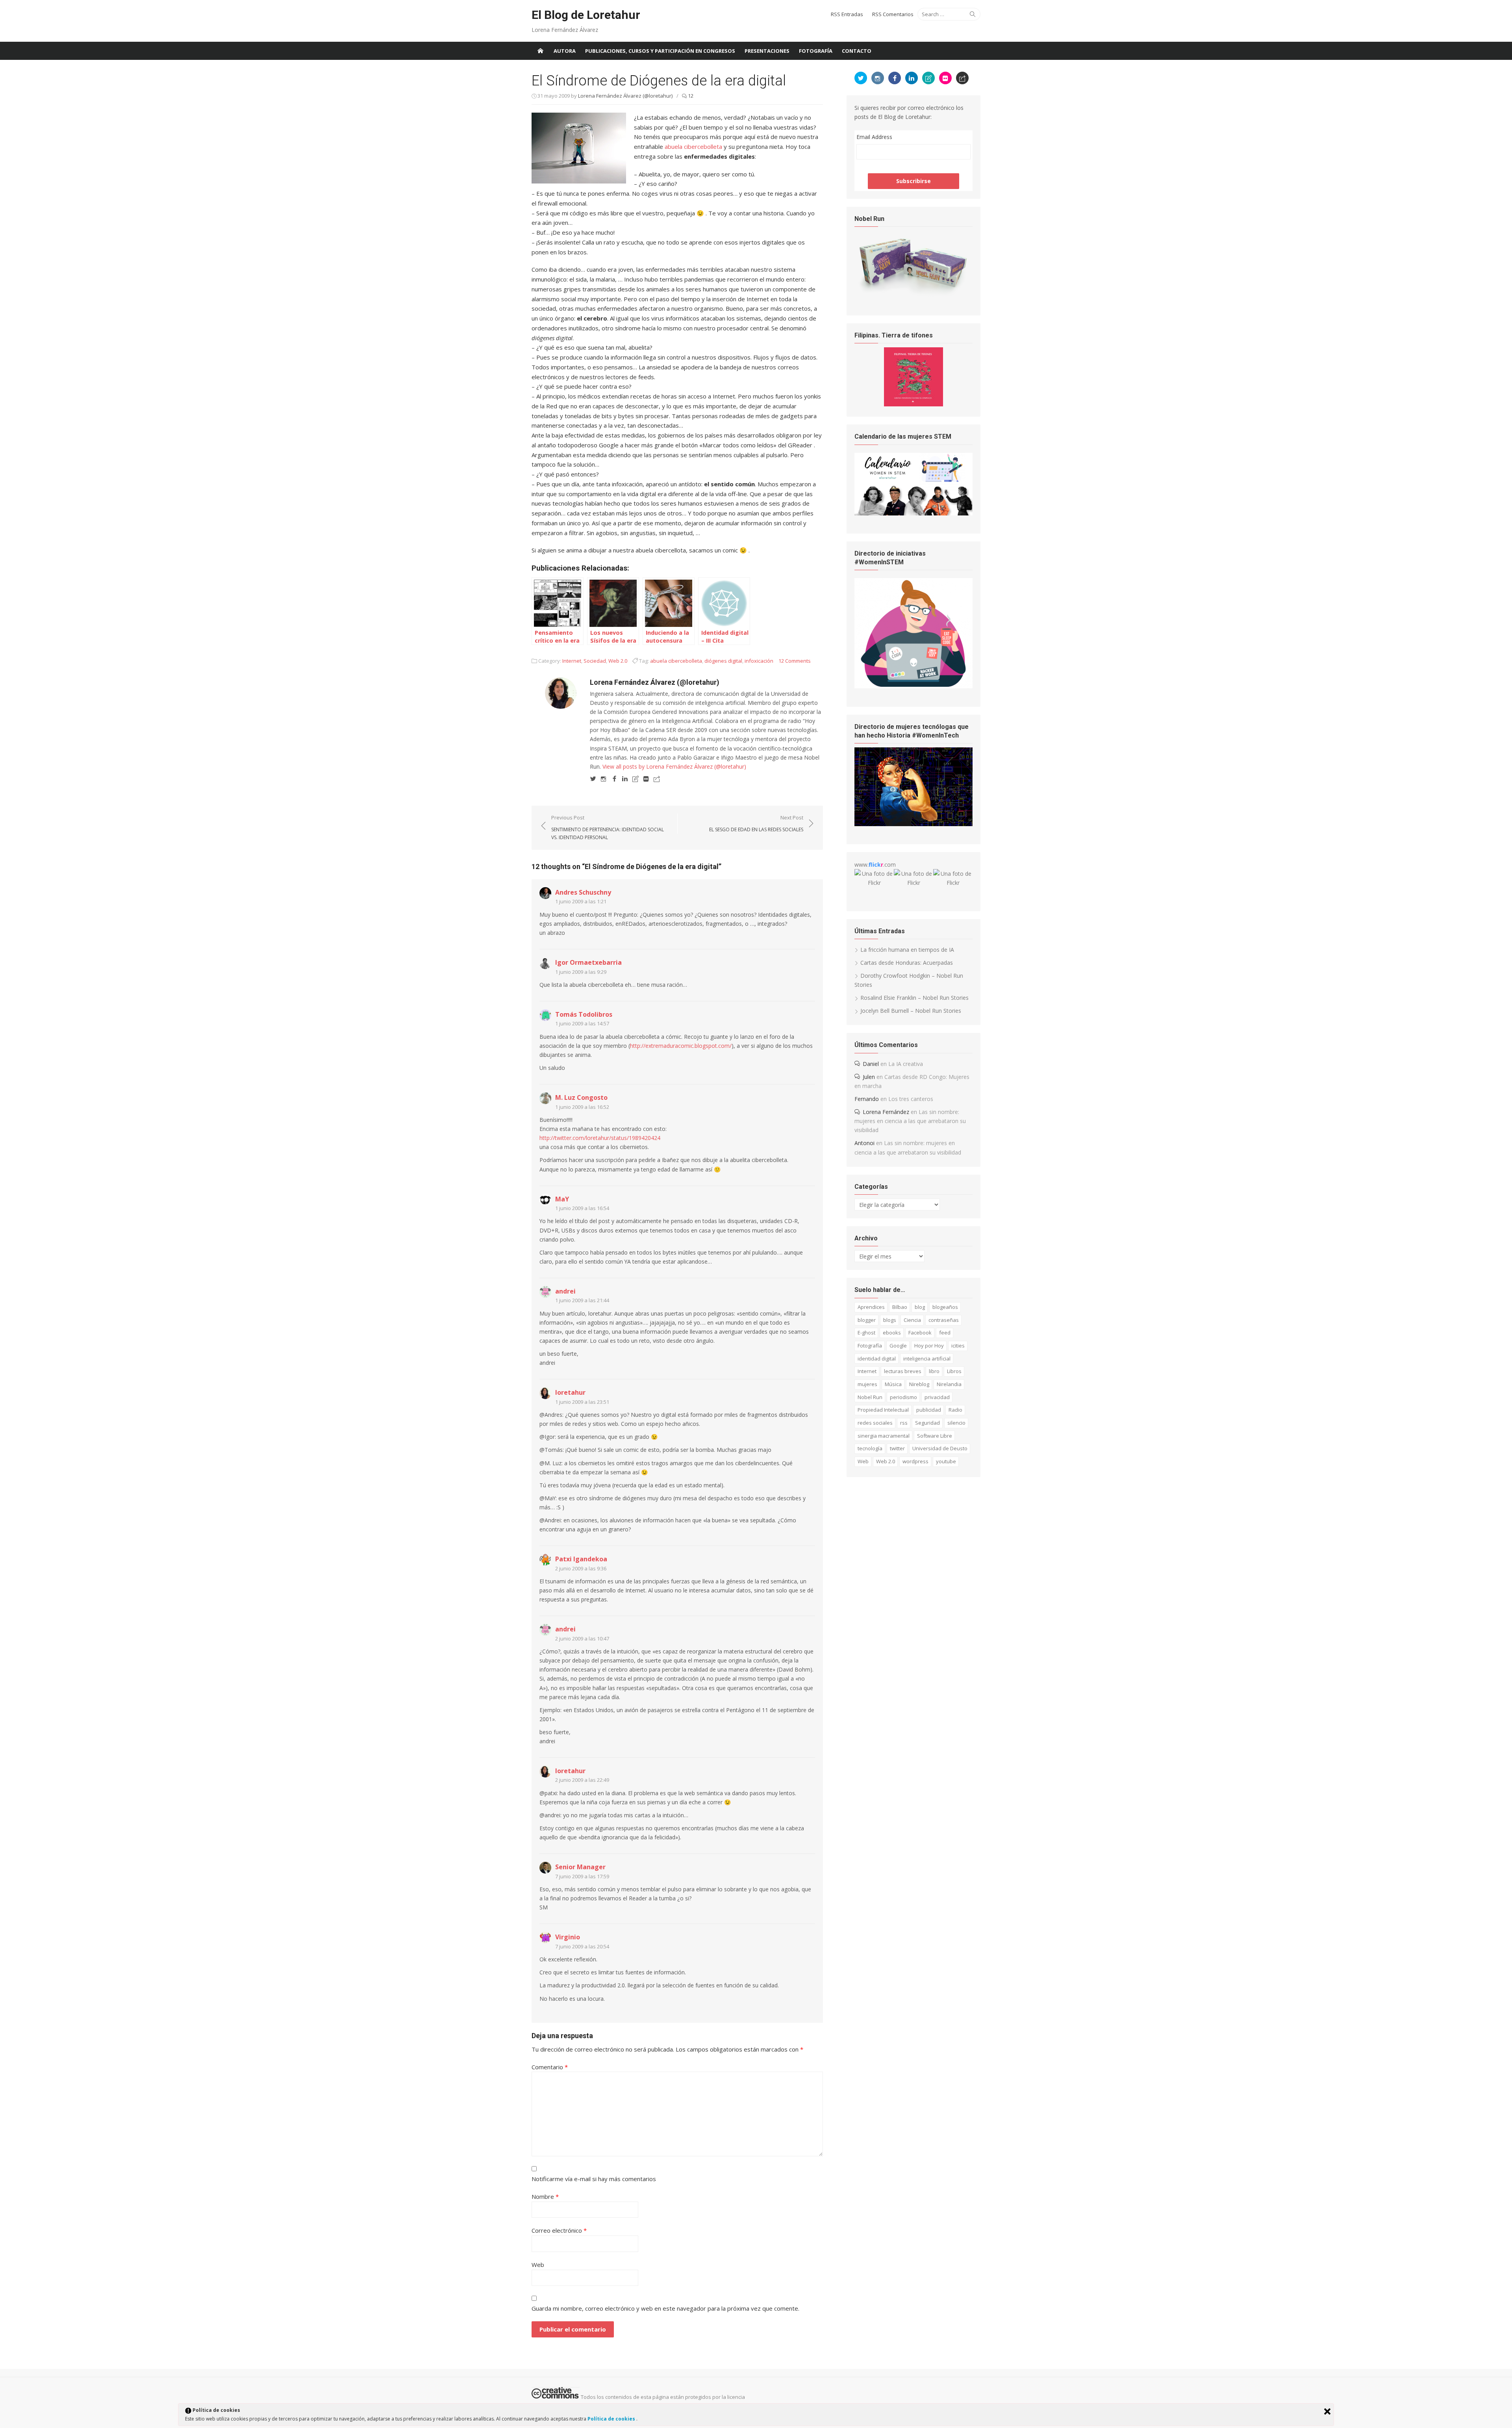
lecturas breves (903, 1371)
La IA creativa (906, 1064)
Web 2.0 (618, 661)
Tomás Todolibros (584, 1014)
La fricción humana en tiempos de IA (907, 950)
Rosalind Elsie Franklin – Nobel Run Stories (914, 998)
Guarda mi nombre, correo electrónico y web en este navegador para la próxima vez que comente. (665, 2308)
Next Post (756, 823)
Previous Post (608, 827)
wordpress (915, 1461)
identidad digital (877, 1359)
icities (958, 1346)
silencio (956, 1423)
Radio (955, 1410)
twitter (897, 1448)
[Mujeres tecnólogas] (913, 824)
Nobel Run (870, 1397)
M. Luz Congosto (581, 1097)
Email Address (874, 137)
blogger (867, 1320)
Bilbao (900, 1307)
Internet (572, 661)
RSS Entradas (847, 14)
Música (893, 1384)
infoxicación (759, 661)
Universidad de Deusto (940, 1448)
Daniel (871, 1064)
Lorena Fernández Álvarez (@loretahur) (625, 96)
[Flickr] (646, 778)
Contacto (857, 51)
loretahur (570, 1392)
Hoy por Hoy (929, 1346)
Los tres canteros (911, 1099)
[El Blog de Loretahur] (540, 51)
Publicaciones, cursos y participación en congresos (660, 51)
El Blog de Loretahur (586, 15)
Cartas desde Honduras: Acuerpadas (907, 963)
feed (945, 1333)
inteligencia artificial (927, 1359)
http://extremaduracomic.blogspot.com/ (681, 1046)
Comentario (550, 2067)
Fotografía (816, 51)
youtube (946, 1461)
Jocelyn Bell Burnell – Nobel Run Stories (911, 1011)
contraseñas (944, 1320)
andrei (565, 1291)
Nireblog (919, 1384)
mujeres (867, 1384)
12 (690, 96)
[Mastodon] (657, 778)
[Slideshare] (636, 778)
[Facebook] (614, 778)
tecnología (870, 1448)
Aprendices (871, 1307)
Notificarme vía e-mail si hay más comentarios (594, 2179)
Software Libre (935, 1436)
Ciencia (912, 1320)
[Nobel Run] (913, 295)
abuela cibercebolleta (693, 146)
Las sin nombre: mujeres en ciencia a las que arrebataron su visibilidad (910, 1121)
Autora (565, 51)
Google (898, 1346)
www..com (875, 865)
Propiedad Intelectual (883, 1410)
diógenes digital (723, 661)
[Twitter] (593, 778)
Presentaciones (767, 51)
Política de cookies (612, 2419)
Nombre (545, 2196)
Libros (954, 1371)
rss (904, 1423)
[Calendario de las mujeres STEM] (913, 513)
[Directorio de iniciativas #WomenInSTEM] (913, 686)
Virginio (568, 1937)
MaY (562, 1199)
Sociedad (595, 661)
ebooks (892, 1333)
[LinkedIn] (625, 778)
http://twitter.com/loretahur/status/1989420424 (600, 1138)
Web (538, 2265)
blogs (890, 1320)
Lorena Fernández (886, 1112)
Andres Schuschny (583, 892)
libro (934, 1371)
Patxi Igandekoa (581, 1559)
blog (920, 1307)
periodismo (903, 1397)
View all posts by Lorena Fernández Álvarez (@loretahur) (674, 766)
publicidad (929, 1410)
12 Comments (795, 661)
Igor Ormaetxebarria (588, 962)
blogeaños (945, 1307)
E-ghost (866, 1333)
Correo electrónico (559, 2230)
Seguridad (927, 1423)
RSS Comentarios (893, 14)
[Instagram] (604, 778)
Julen (869, 1077)
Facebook (920, 1333)
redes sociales (875, 1423)
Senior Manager (580, 1867)
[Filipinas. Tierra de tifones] (913, 404)
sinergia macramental (884, 1436)
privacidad (937, 1397)
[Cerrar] (1327, 2411)
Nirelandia (949, 1384)
